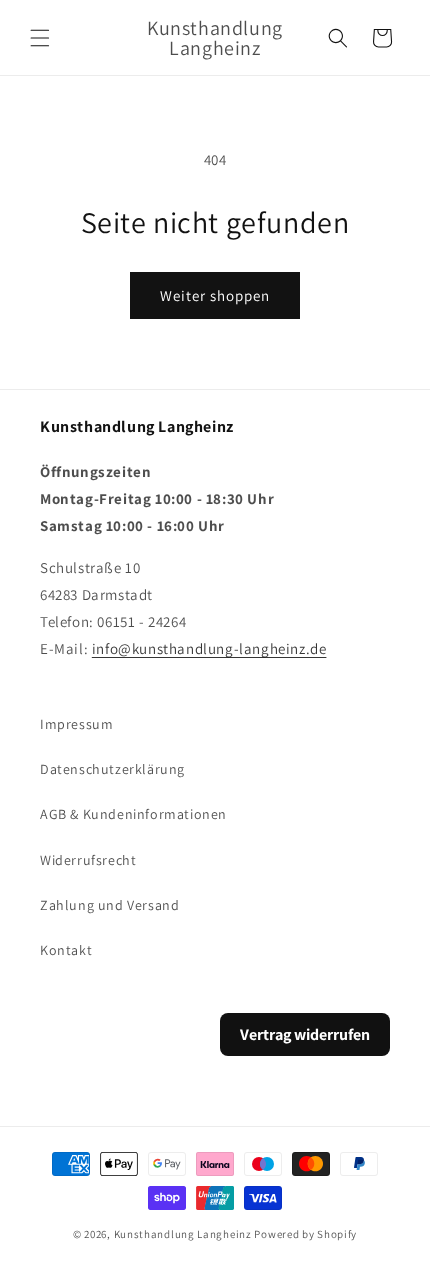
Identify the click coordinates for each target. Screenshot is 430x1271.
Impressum (76, 724)
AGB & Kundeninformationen (133, 814)
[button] (40, 38)
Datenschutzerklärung (112, 769)
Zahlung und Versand (109, 905)
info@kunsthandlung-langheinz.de (209, 648)
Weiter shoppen (215, 295)
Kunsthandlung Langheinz (183, 1234)
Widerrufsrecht (88, 860)
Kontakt (66, 950)
